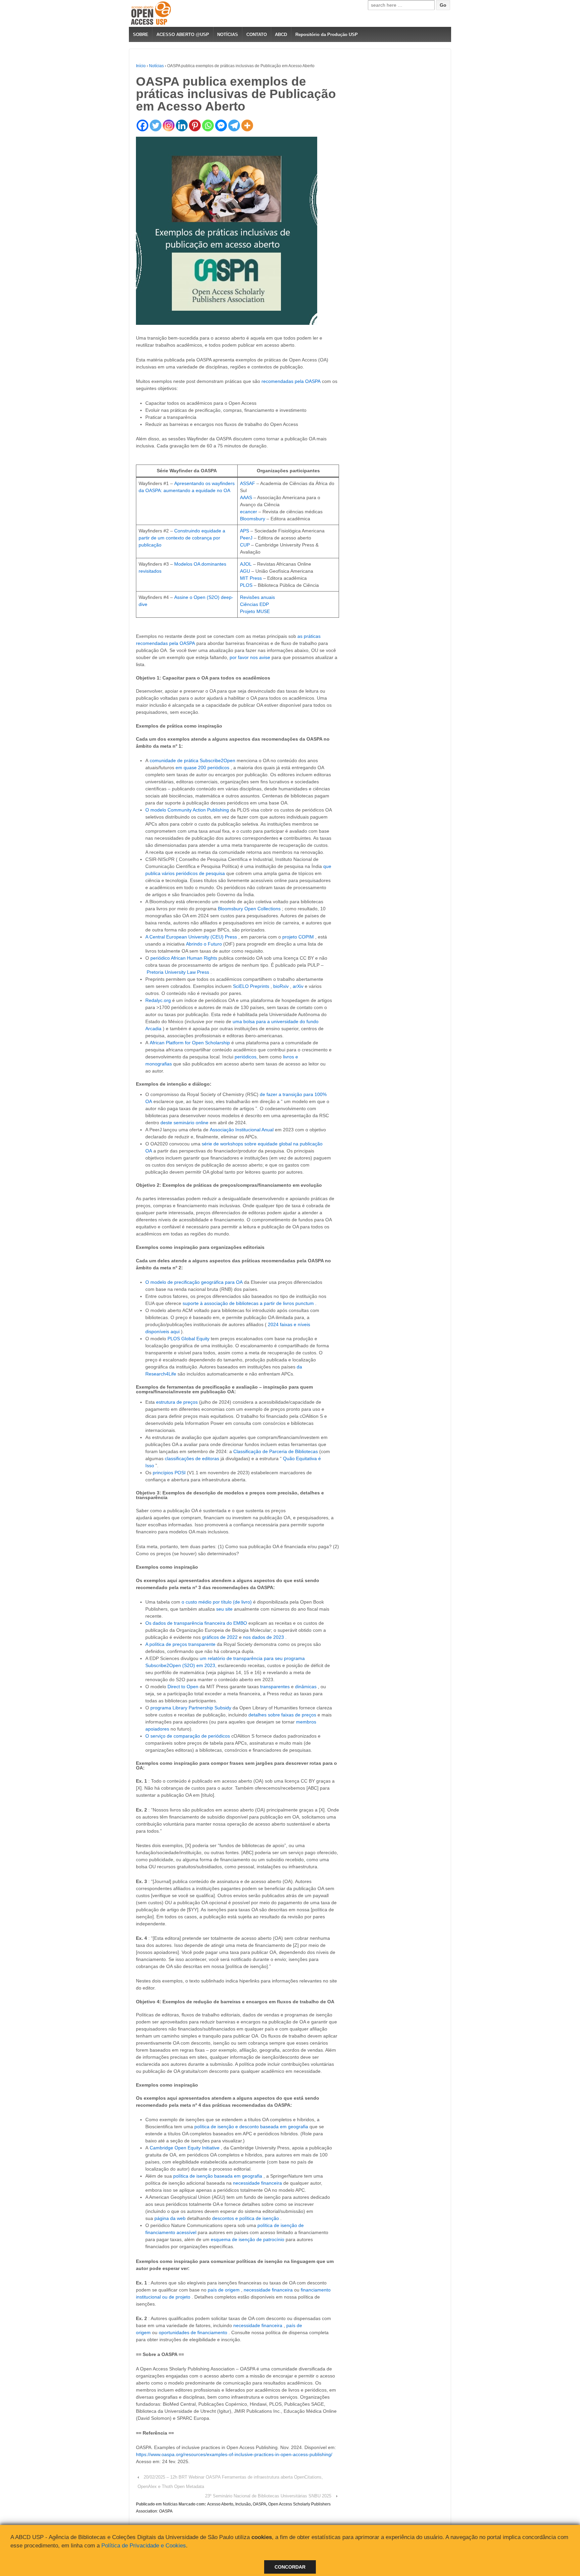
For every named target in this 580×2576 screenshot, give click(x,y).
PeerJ (246, 538)
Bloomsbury (253, 519)
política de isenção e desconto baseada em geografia (251, 2127)
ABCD (281, 34)
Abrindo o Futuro (204, 944)
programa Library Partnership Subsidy (191, 1708)
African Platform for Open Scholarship (190, 1043)
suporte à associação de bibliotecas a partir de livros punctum (248, 1303)
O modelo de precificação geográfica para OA (194, 1282)
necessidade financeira (257, 2183)
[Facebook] (142, 125)
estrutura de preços (177, 1402)
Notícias (156, 66)
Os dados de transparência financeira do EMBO (196, 1623)
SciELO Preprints (251, 986)
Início (141, 66)
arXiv (298, 986)
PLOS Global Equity (188, 1339)
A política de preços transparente (180, 1644)
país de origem (224, 2290)
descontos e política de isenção (246, 2218)
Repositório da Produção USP (327, 34)
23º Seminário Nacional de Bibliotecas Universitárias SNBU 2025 (268, 2496)
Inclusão (243, 2504)
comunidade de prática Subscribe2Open (192, 760)
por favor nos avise (250, 657)
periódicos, (246, 1057)
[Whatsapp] (208, 125)
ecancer (249, 512)
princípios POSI (169, 1473)
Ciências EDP (254, 604)
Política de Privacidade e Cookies (144, 2546)
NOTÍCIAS (228, 34)
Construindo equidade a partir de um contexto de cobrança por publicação (182, 538)
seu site (224, 1609)
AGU (245, 571)
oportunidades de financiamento (193, 2332)
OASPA (259, 2504)
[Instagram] (169, 125)
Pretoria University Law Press (178, 972)
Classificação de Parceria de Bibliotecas (276, 1451)
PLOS (246, 585)
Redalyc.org (158, 1000)
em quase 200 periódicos (202, 768)
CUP (245, 545)
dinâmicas (306, 1687)
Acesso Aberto (220, 2504)
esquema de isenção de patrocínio (248, 2239)
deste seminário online (184, 1123)
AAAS (246, 497)
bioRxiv (281, 986)
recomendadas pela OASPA (291, 381)
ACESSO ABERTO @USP (183, 34)
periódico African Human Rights (184, 958)
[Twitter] (156, 125)
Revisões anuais (257, 597)
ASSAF (248, 483)
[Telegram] (234, 125)
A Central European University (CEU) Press (191, 937)
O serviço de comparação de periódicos (188, 1736)
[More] (247, 125)
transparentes (275, 1687)
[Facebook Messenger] (221, 125)
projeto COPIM (298, 937)
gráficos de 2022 (220, 1637)
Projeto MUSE (255, 611)
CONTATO (257, 34)
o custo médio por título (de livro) (217, 1602)
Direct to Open (183, 1687)
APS (245, 531)
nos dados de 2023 (263, 1637)
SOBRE (141, 34)
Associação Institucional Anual (242, 1130)
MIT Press (251, 578)
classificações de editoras (192, 1458)
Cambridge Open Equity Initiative (185, 2148)
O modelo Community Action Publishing (187, 810)
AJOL (246, 564)
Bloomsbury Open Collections (249, 909)
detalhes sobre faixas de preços (282, 1715)
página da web (170, 2218)
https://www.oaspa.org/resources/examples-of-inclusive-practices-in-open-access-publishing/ (234, 2454)
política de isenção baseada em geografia (218, 2176)
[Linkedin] (182, 125)
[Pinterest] (195, 125)
